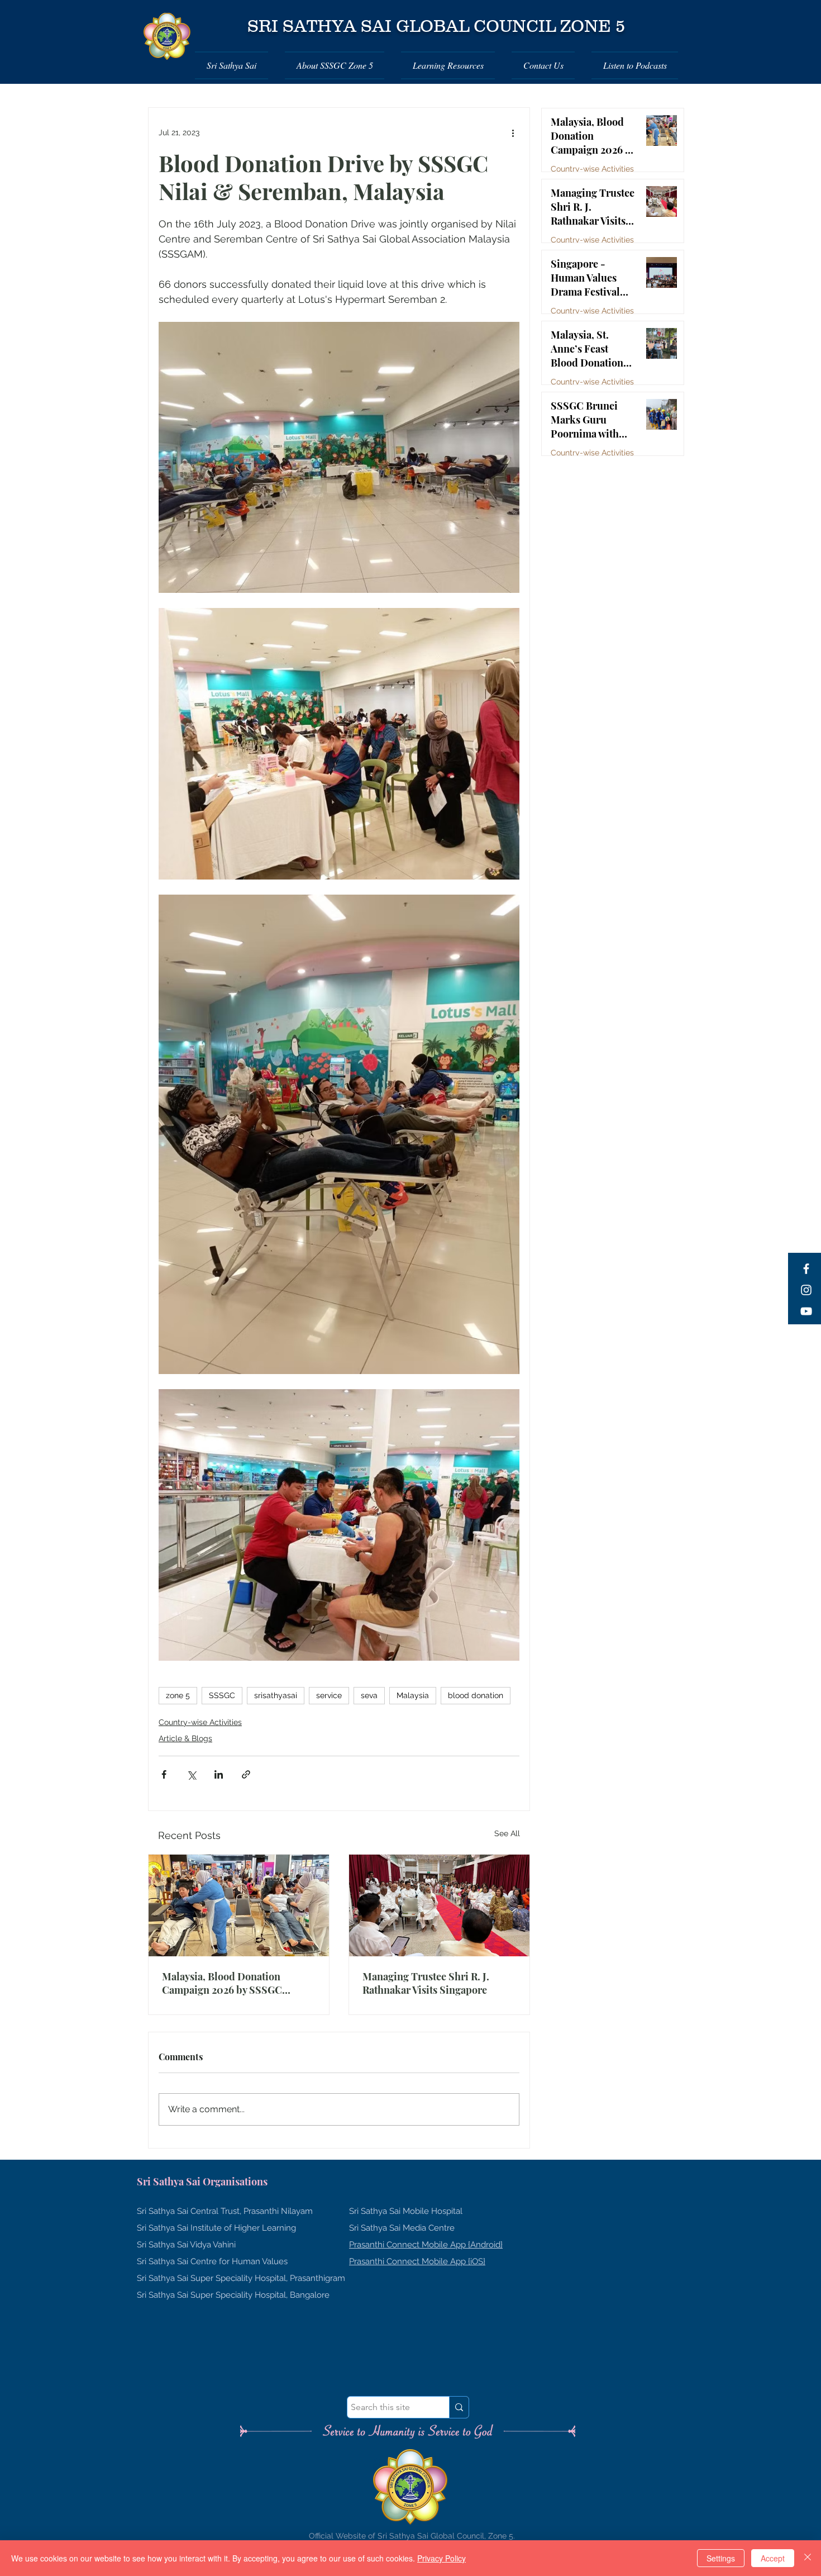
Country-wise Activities (200, 1722)
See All (507, 1833)
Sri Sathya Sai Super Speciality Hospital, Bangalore (233, 2295)
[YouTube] (806, 1311)
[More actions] (513, 132)
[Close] (808, 2558)
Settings (721, 2558)
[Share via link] (246, 1774)
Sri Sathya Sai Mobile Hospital (406, 2211)
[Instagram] (806, 1290)
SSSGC (222, 1695)
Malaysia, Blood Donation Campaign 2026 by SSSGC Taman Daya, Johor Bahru (222, 1983)
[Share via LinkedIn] (219, 1774)
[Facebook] (806, 1269)
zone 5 (178, 1695)
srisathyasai (276, 1695)
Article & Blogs (185, 1738)
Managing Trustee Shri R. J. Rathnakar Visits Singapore (426, 1983)
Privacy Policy (441, 2558)
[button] (236, 65)
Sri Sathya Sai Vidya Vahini (186, 2245)
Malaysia (413, 1695)
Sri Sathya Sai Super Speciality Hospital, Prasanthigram (241, 2278)
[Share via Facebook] (164, 1774)
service (329, 1695)
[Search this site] (459, 2407)
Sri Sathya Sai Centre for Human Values (212, 2261)
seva (369, 1695)
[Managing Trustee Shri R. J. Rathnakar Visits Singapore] (439, 1905)
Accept (773, 2558)
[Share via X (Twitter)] (191, 1774)
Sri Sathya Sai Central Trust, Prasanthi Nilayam (225, 2211)
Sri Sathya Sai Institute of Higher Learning (216, 2228)
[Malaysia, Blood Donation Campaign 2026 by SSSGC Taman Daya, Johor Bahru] (239, 1905)
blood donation (476, 1695)
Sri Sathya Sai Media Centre (402, 2228)
